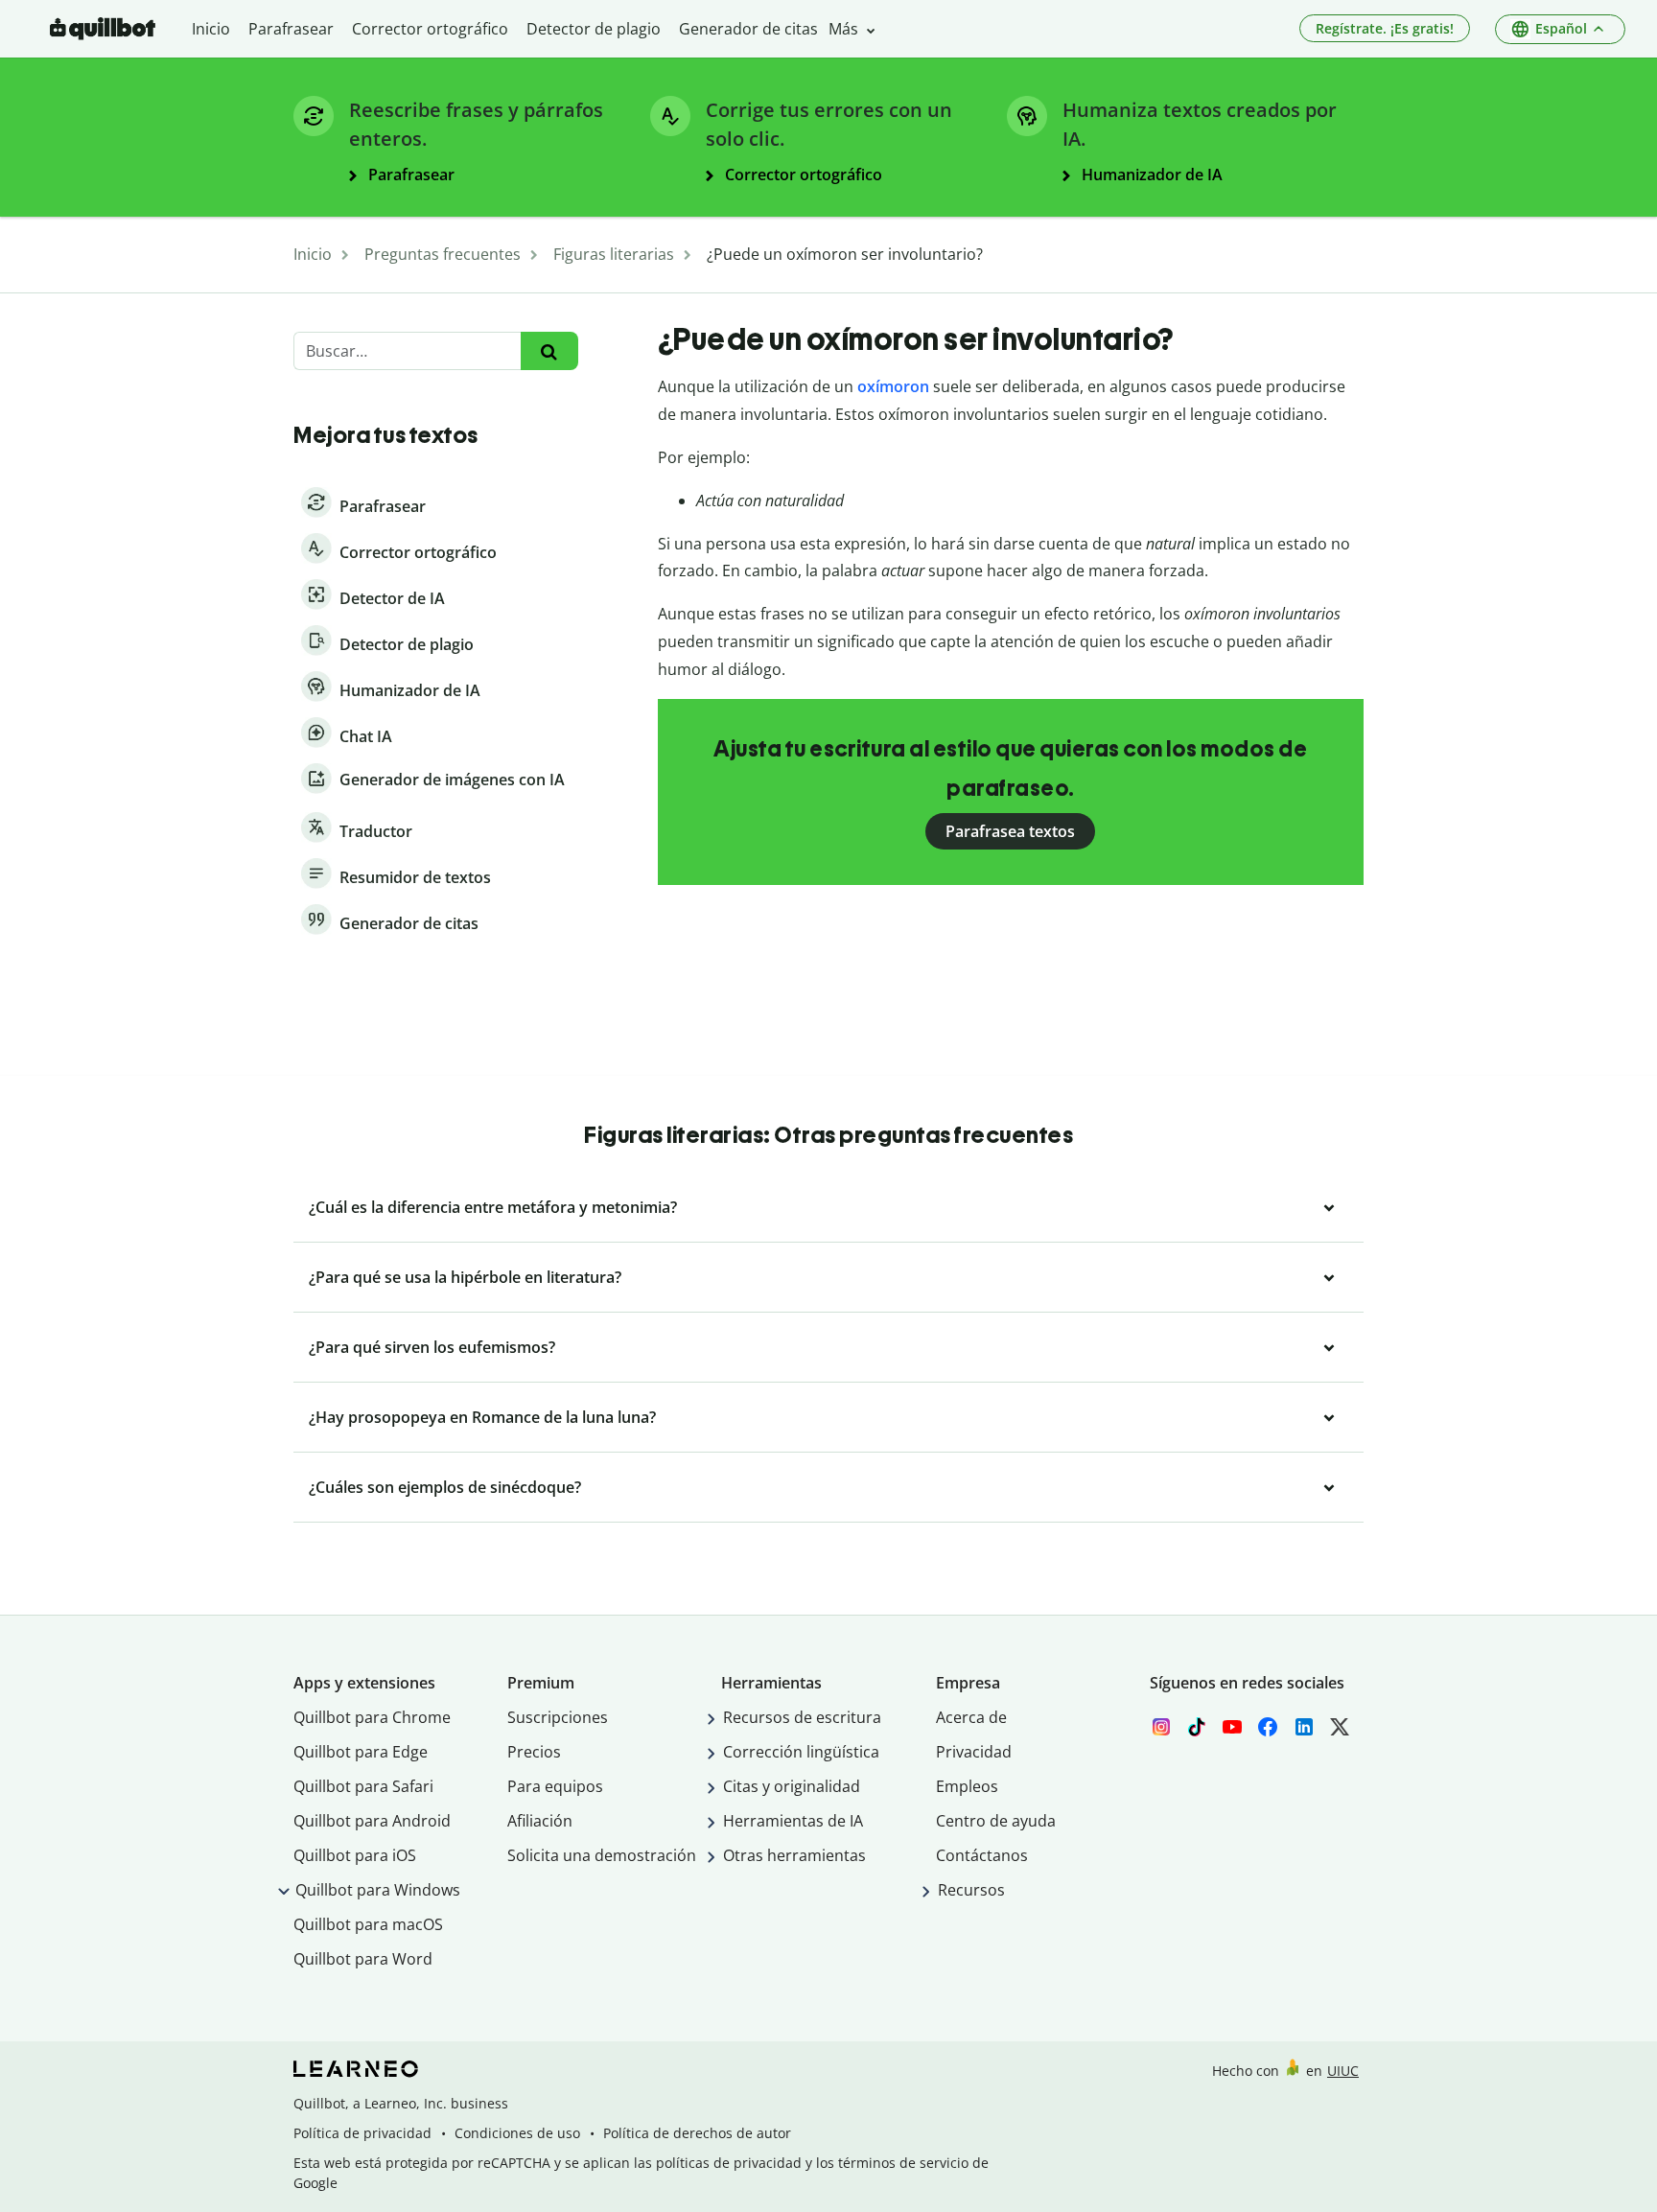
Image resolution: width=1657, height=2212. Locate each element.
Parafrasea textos (1010, 831)
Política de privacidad (362, 2133)
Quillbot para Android (372, 1821)
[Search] (549, 351)
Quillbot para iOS (355, 1855)
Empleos (967, 1786)
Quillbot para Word (363, 1959)
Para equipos (555, 1786)
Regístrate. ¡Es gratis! (1385, 28)
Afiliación (540, 1821)
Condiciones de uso (517, 2133)
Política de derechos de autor (697, 2133)
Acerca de (971, 1717)
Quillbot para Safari (363, 1786)
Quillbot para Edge (361, 1752)
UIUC (1343, 2071)
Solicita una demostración (602, 1855)
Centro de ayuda (996, 1821)
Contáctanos (982, 1855)
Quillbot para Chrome (372, 1717)
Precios (534, 1752)
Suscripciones (558, 1717)
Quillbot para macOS (368, 1924)
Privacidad (974, 1752)
